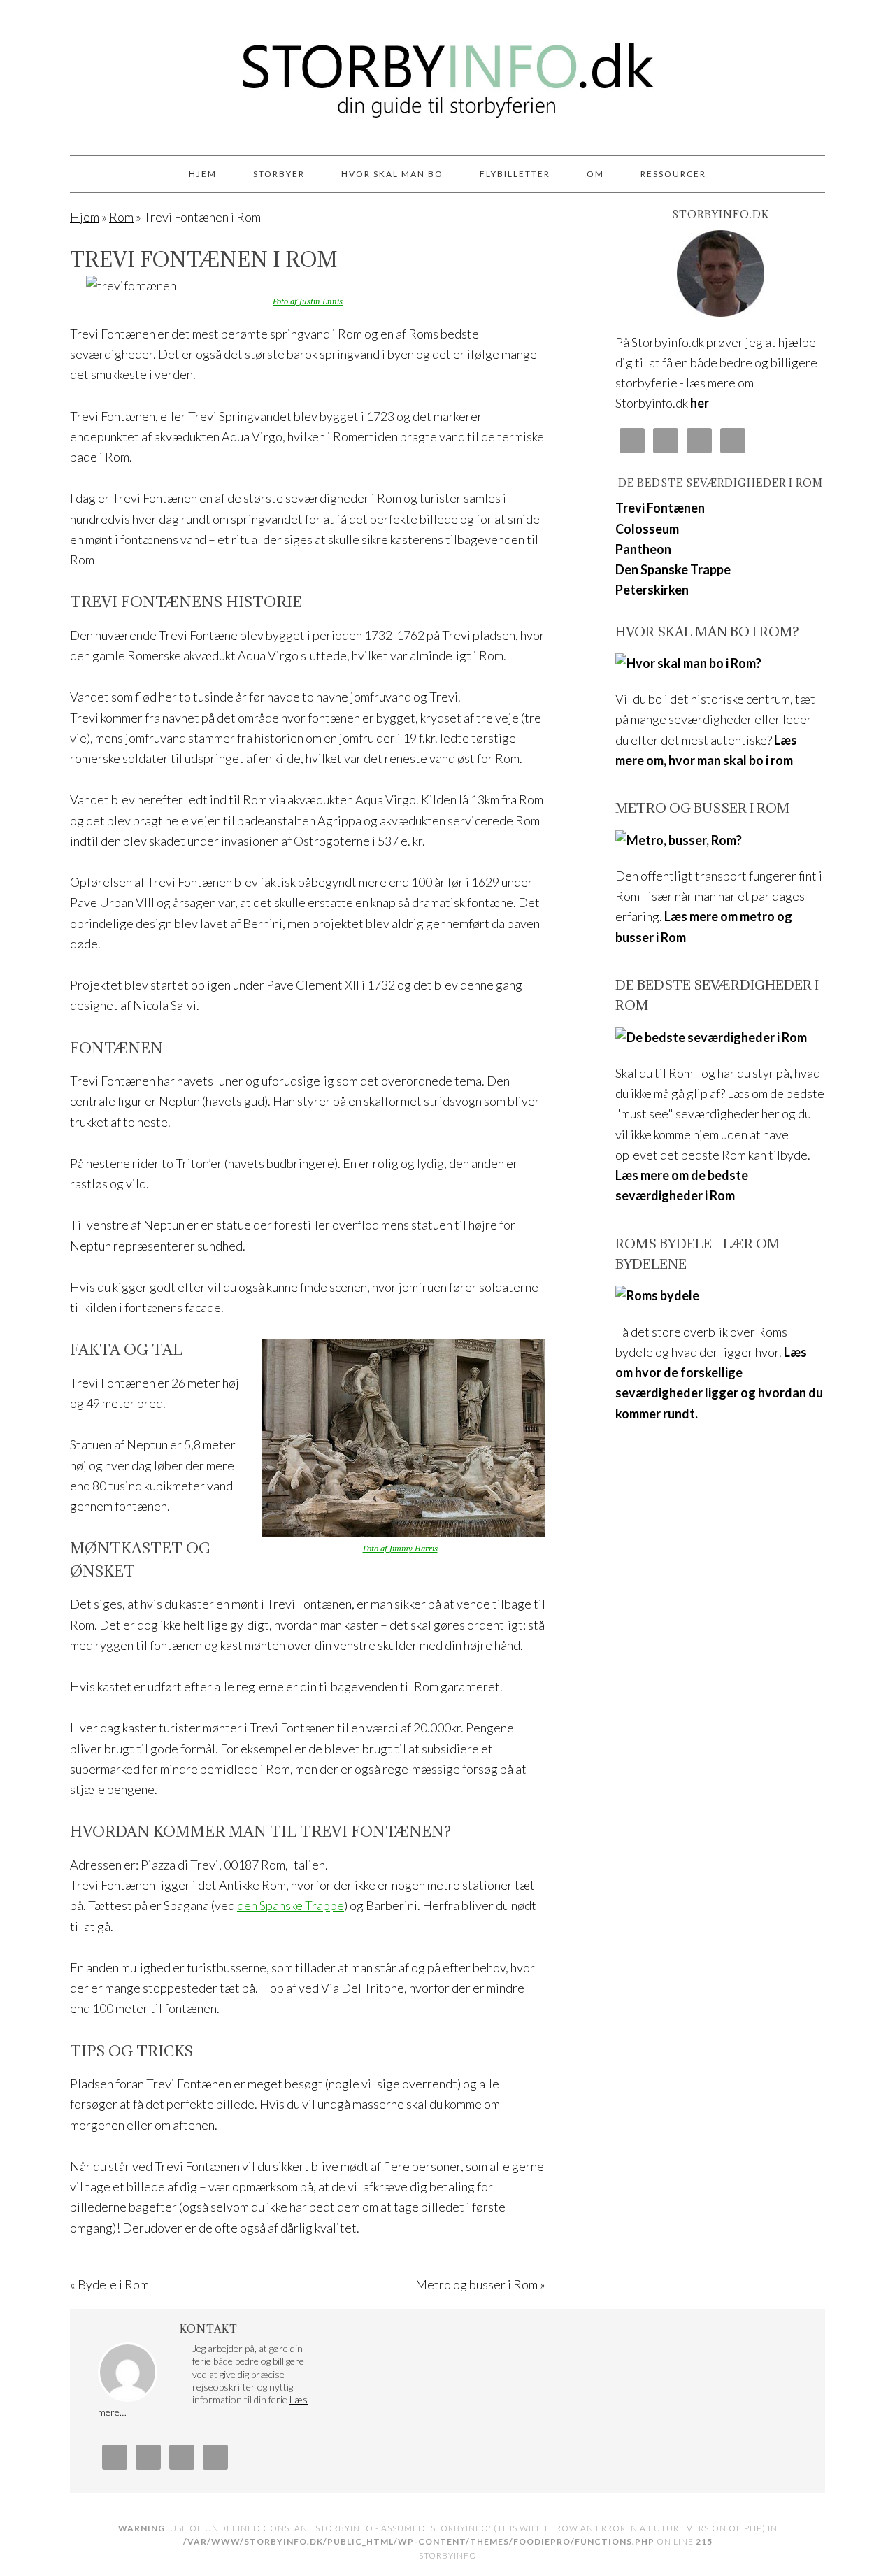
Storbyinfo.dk (447, 71)
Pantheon (643, 549)
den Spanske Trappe (291, 1905)
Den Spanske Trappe (673, 569)
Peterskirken (652, 590)
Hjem (85, 217)
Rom (121, 217)
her (700, 403)
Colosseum (647, 529)
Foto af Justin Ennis (308, 302)
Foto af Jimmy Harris (400, 1549)
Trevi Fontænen (660, 508)
